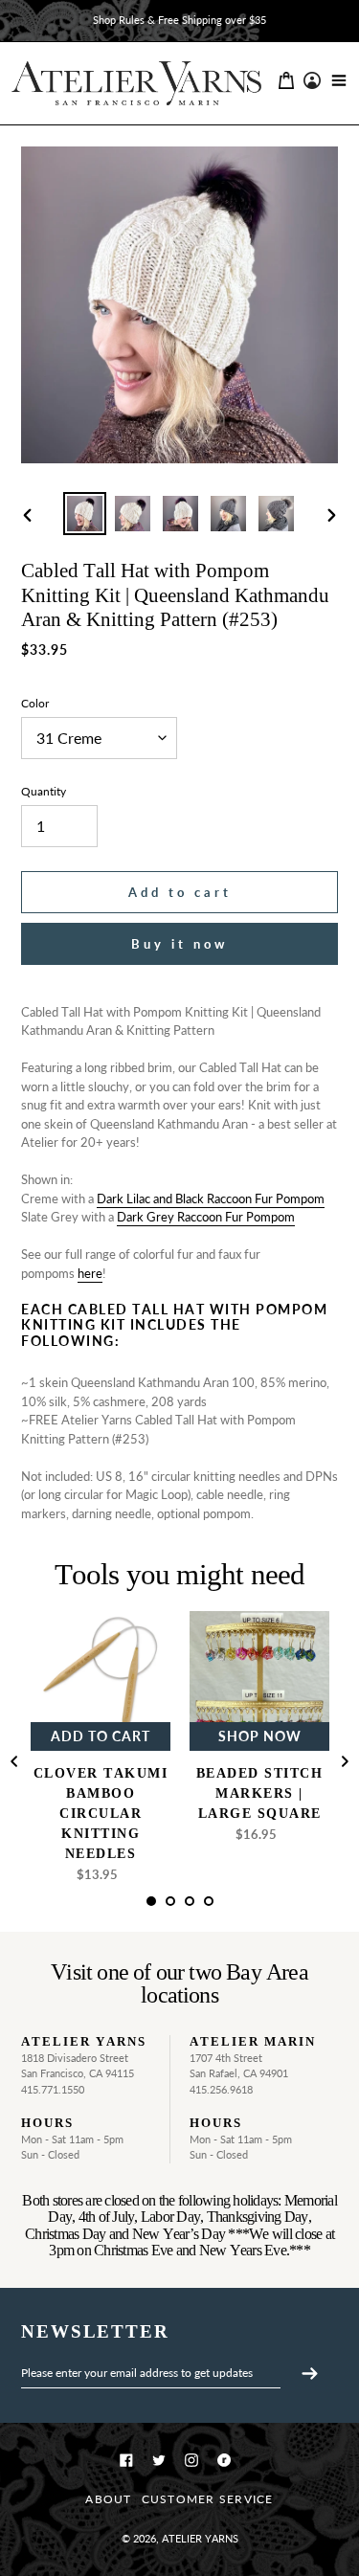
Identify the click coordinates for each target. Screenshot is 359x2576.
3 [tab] (196, 1908)
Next (345, 1761)
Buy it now (179, 944)
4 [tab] (215, 1908)
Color (35, 703)
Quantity (44, 791)
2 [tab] (177, 1908)
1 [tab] (158, 1908)
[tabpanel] (101, 1752)
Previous (14, 1761)
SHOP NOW (260, 1736)
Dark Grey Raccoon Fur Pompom (206, 1217)
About (108, 2499)
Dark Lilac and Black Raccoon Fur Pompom (211, 1198)
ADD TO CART (101, 1736)
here (90, 1273)
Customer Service (208, 2499)
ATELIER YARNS (200, 2538)
